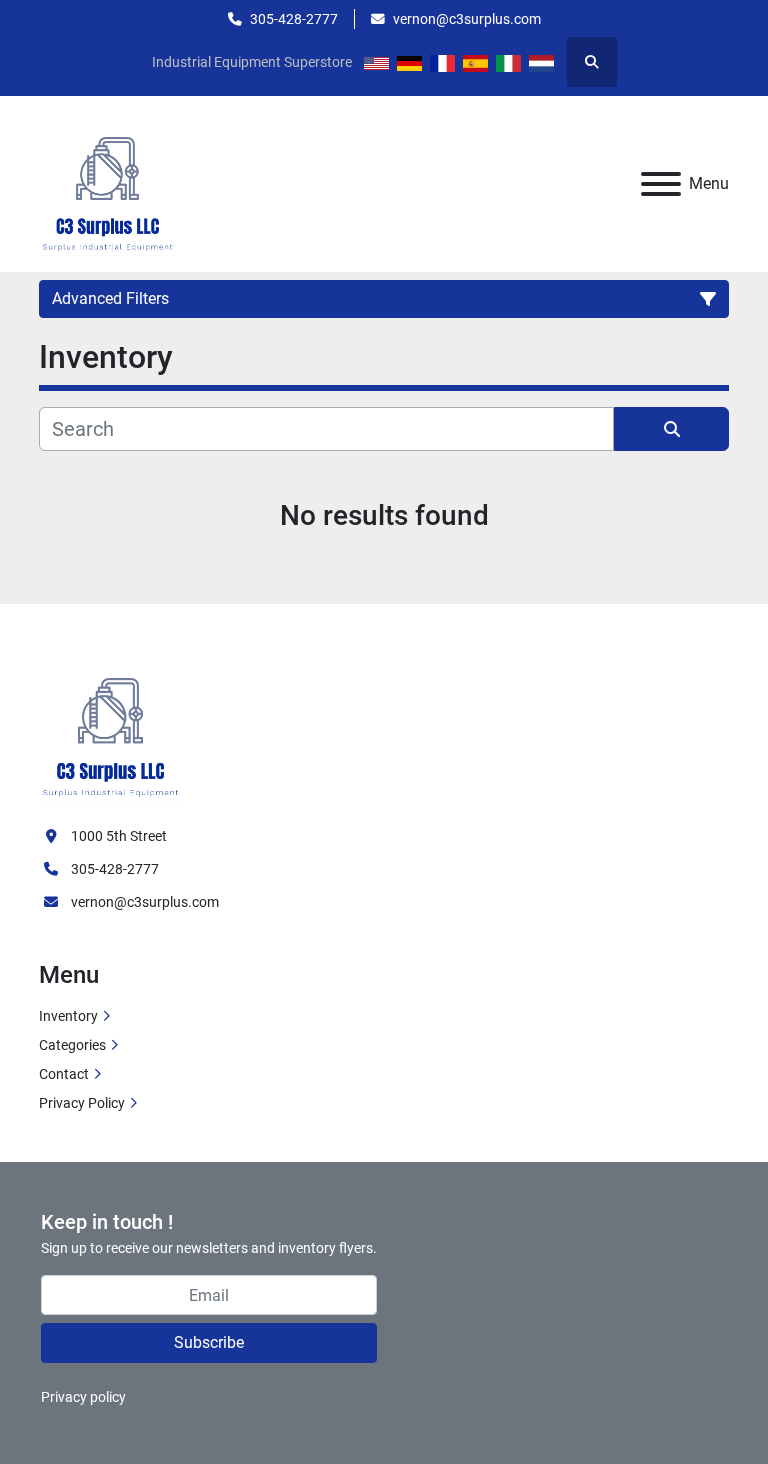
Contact (64, 1074)
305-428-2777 (294, 19)
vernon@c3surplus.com (467, 19)
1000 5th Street (119, 836)
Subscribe (209, 1342)
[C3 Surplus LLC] (111, 726)
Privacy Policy (82, 1103)
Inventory (68, 1016)
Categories (72, 1045)
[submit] (671, 429)
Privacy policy (83, 1397)
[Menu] (661, 184)
